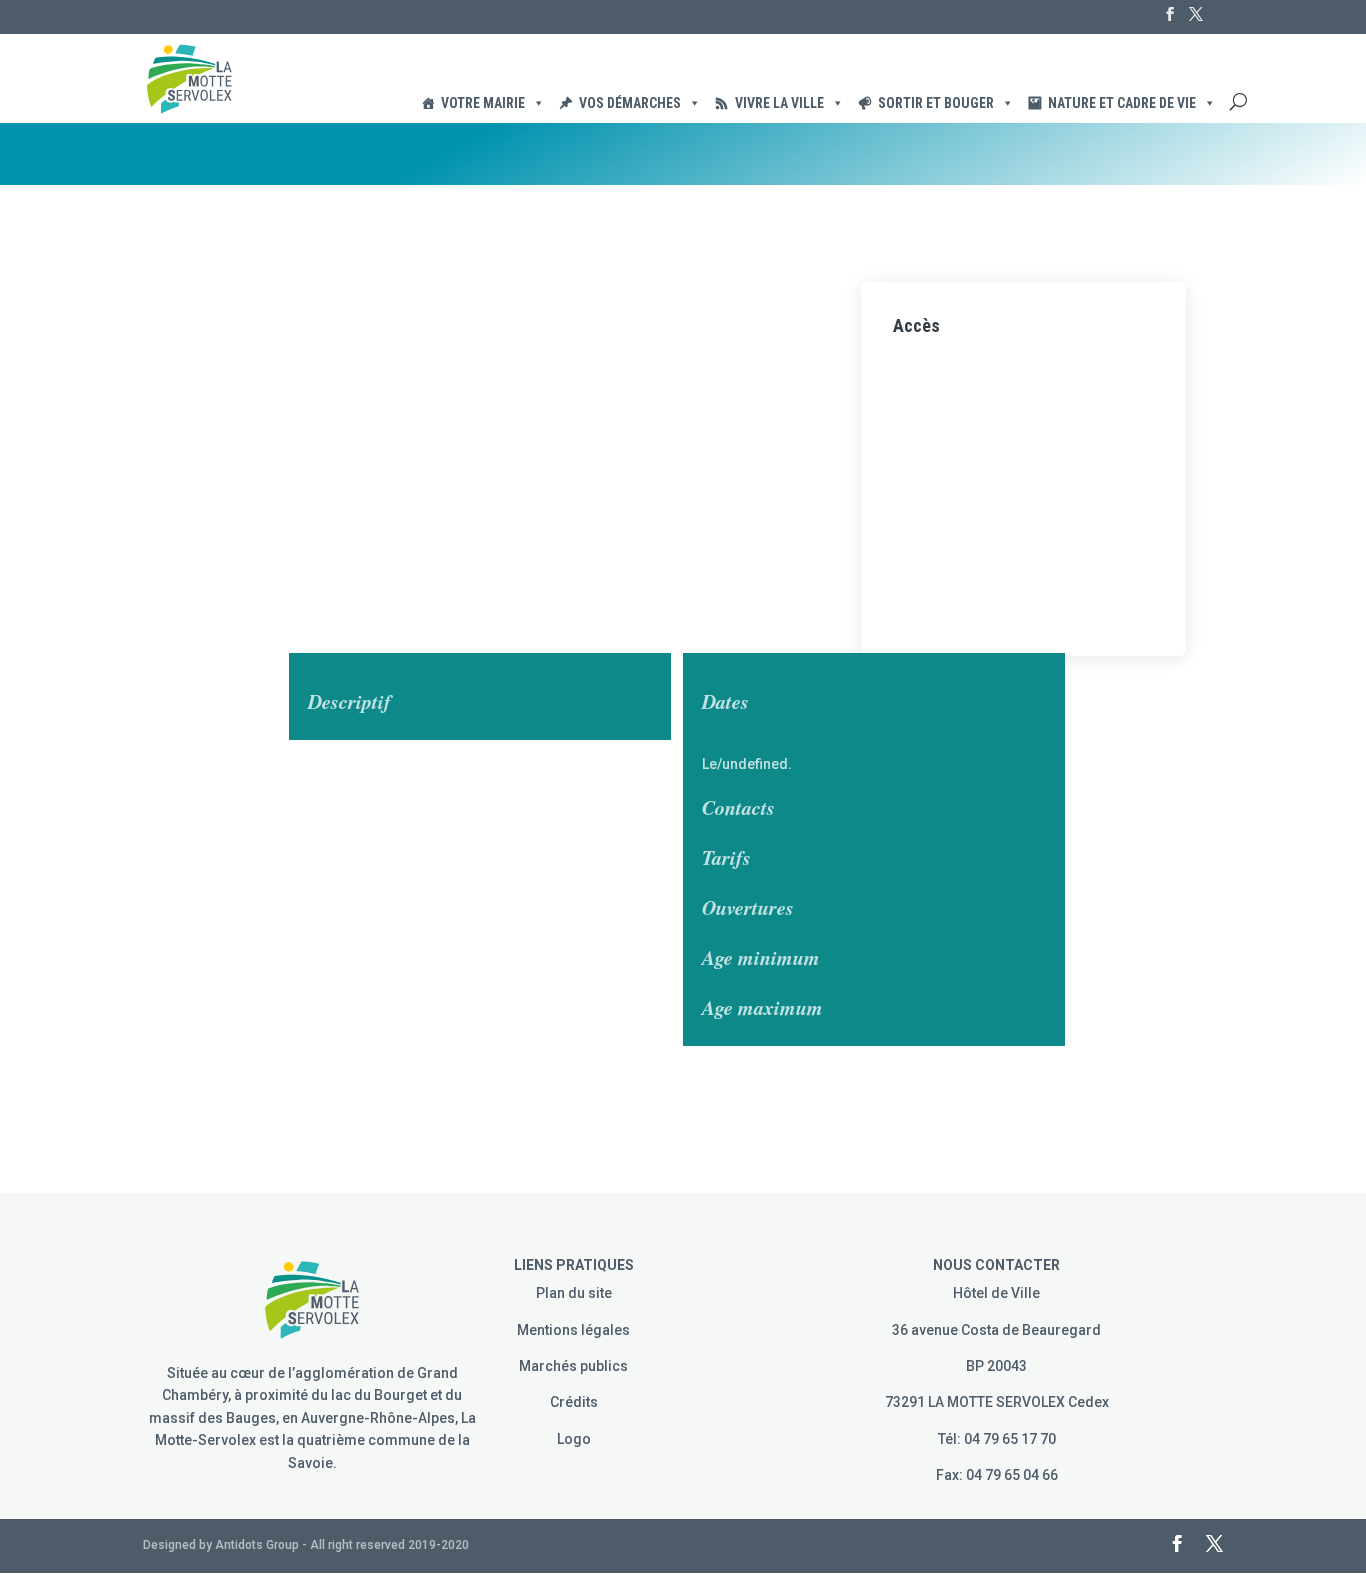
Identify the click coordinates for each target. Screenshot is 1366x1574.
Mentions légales (573, 1330)
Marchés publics (573, 1366)
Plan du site (574, 1293)
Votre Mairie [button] (483, 103)
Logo (574, 1439)
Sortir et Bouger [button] (936, 103)
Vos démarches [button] (630, 103)
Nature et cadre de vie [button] (1122, 103)
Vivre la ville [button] (779, 103)
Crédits (574, 1402)
